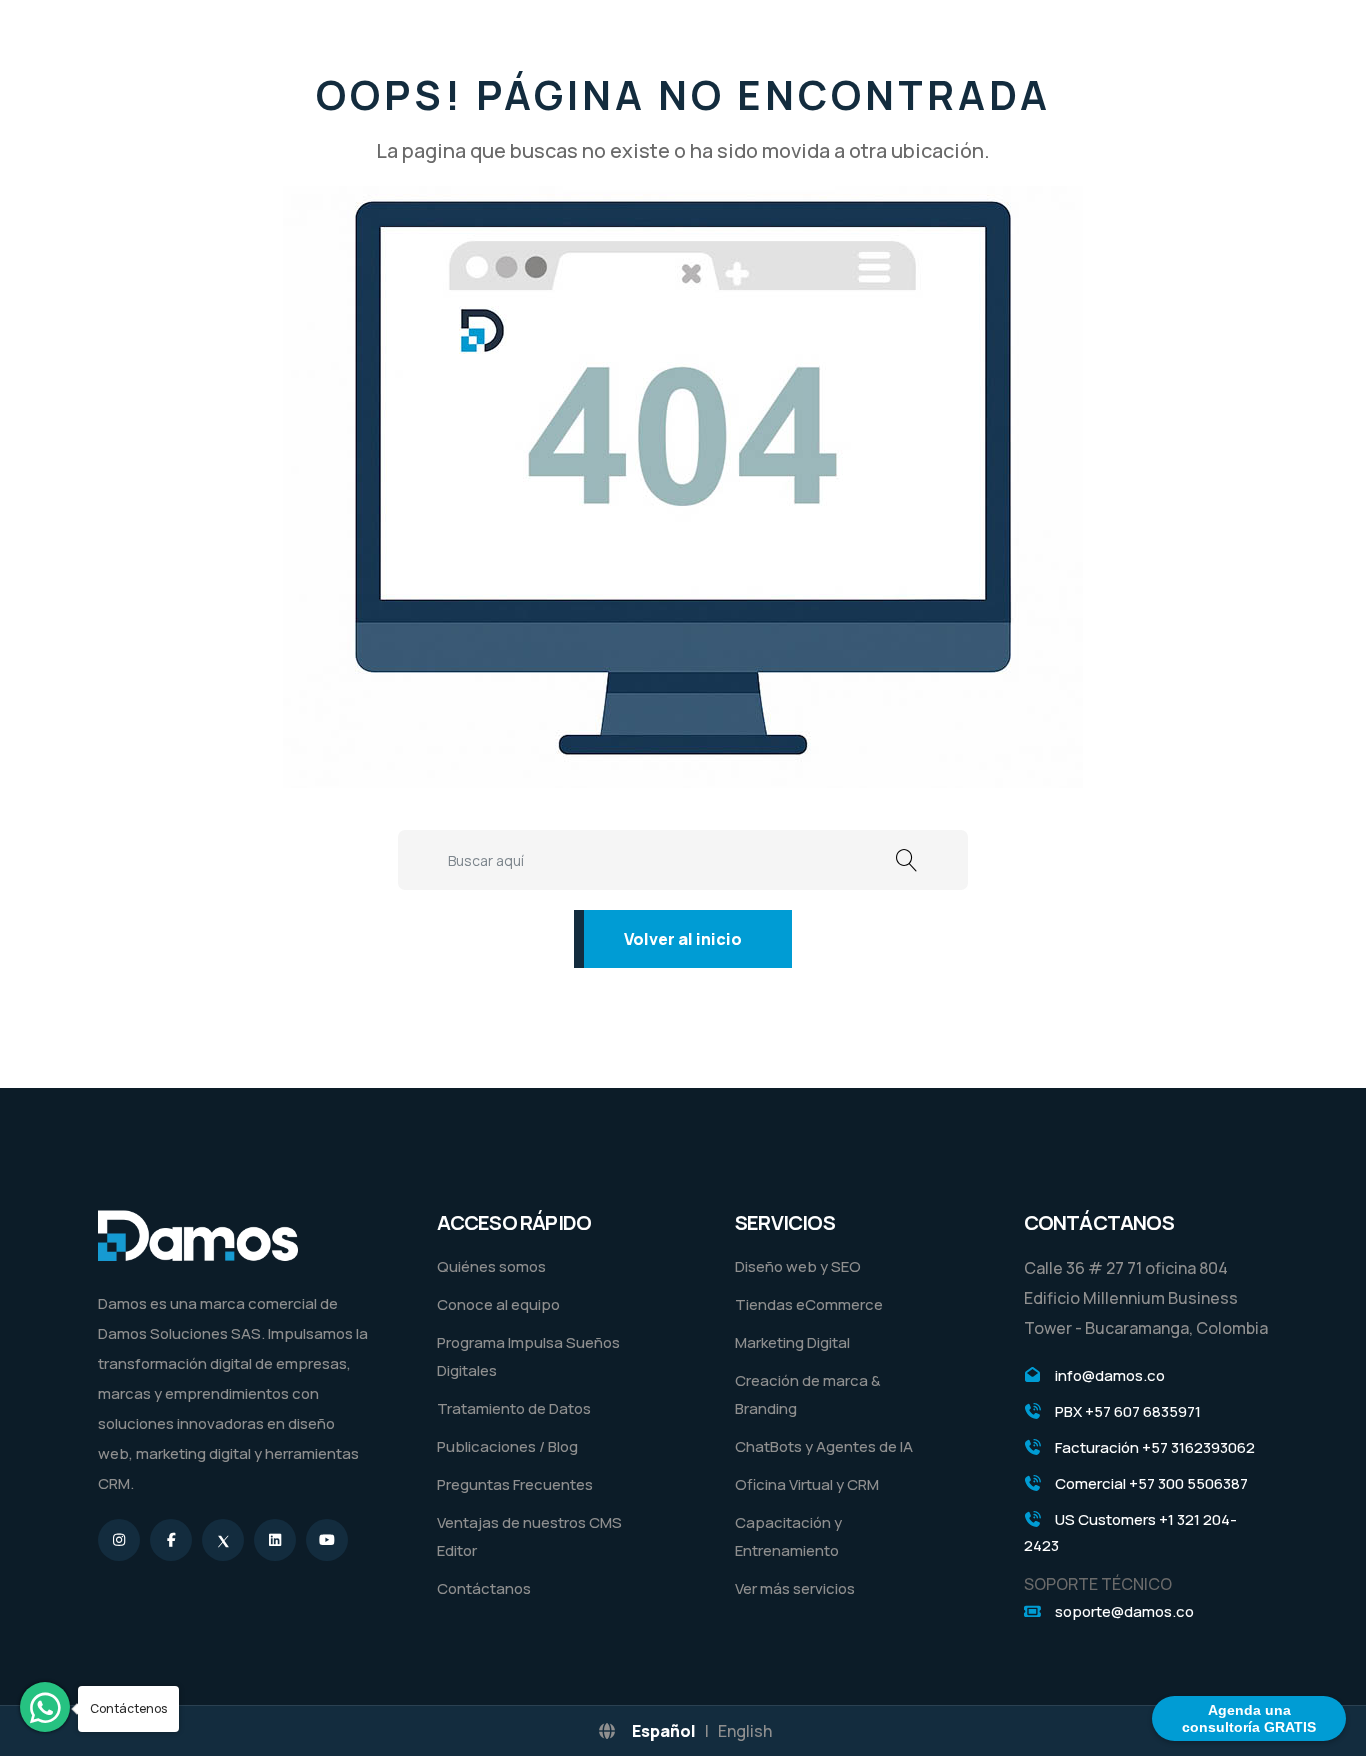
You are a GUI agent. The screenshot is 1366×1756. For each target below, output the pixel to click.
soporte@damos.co (1124, 1611)
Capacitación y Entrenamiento (788, 1536)
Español (664, 1731)
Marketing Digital (792, 1342)
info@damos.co (1110, 1375)
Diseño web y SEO (798, 1266)
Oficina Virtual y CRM (807, 1484)
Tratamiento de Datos (514, 1408)
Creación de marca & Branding (808, 1394)
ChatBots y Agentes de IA (824, 1446)
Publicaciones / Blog (507, 1446)
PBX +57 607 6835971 (1128, 1411)
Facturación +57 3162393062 (1155, 1447)
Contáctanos (484, 1588)
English (745, 1731)
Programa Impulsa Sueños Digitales (528, 1356)
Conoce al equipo (498, 1304)
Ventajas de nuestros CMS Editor (529, 1536)
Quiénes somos (491, 1266)
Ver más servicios (795, 1588)
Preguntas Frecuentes (515, 1484)
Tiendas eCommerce (809, 1304)
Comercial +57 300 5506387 (1151, 1483)
